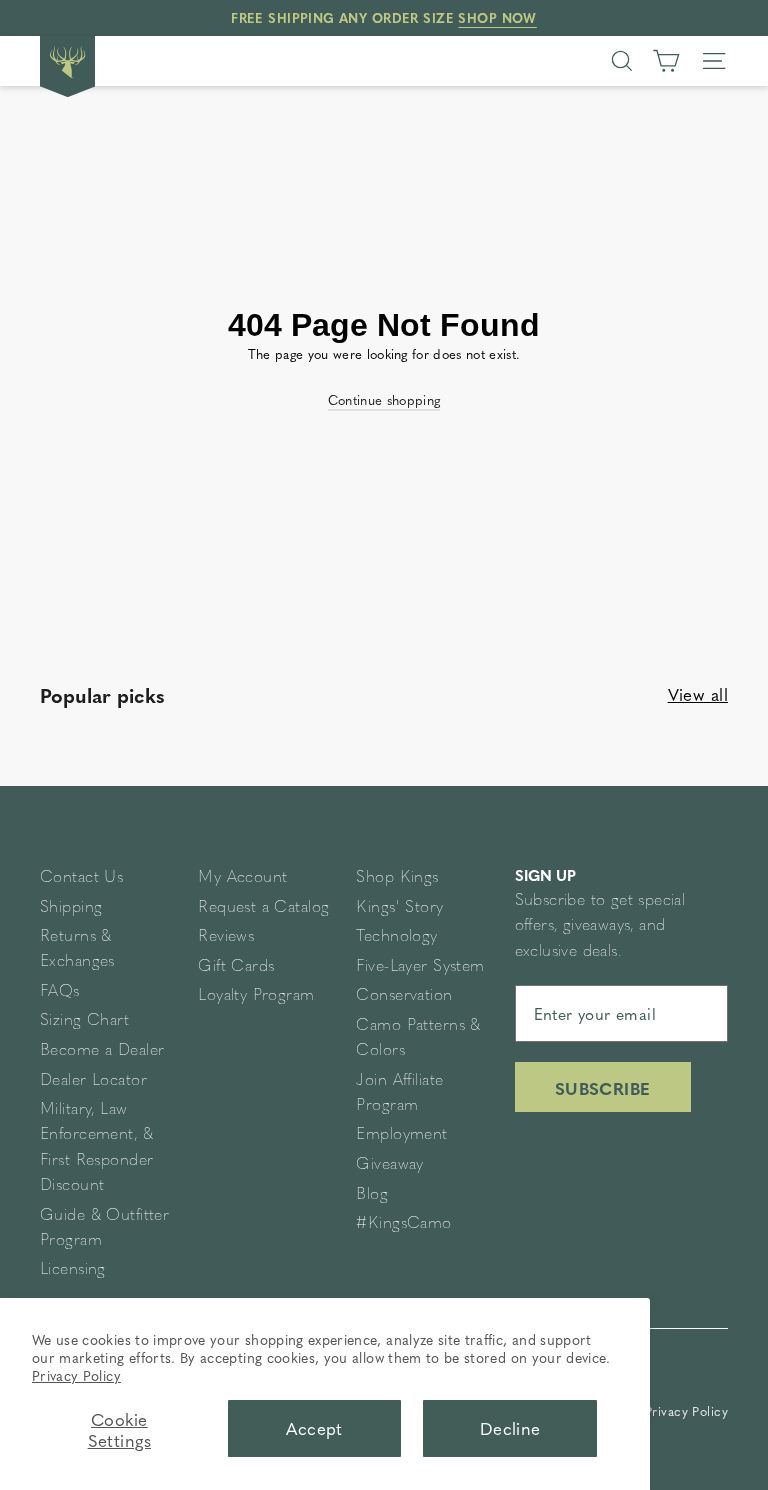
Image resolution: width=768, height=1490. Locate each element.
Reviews (226, 937)
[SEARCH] (622, 61)
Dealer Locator (93, 1081)
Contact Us (81, 878)
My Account (242, 878)
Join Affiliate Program (399, 1093)
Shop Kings (397, 878)
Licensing (73, 1270)
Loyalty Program (256, 996)
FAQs (60, 992)
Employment (401, 1135)
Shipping (71, 908)
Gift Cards (236, 967)
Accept (314, 1428)
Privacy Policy (76, 1375)
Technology (396, 937)
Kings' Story (399, 908)
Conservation (404, 996)
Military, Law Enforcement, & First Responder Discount (96, 1148)
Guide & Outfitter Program (104, 1228)
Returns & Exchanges (77, 949)
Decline (510, 1428)
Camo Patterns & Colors (418, 1038)
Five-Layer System (420, 967)
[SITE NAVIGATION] (714, 61)
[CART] (666, 61)
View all (698, 694)
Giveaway (389, 1165)
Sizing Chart (84, 1021)
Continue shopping (384, 400)
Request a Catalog (263, 908)
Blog (372, 1195)
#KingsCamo (403, 1224)
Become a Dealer (102, 1051)
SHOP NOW (497, 17)
